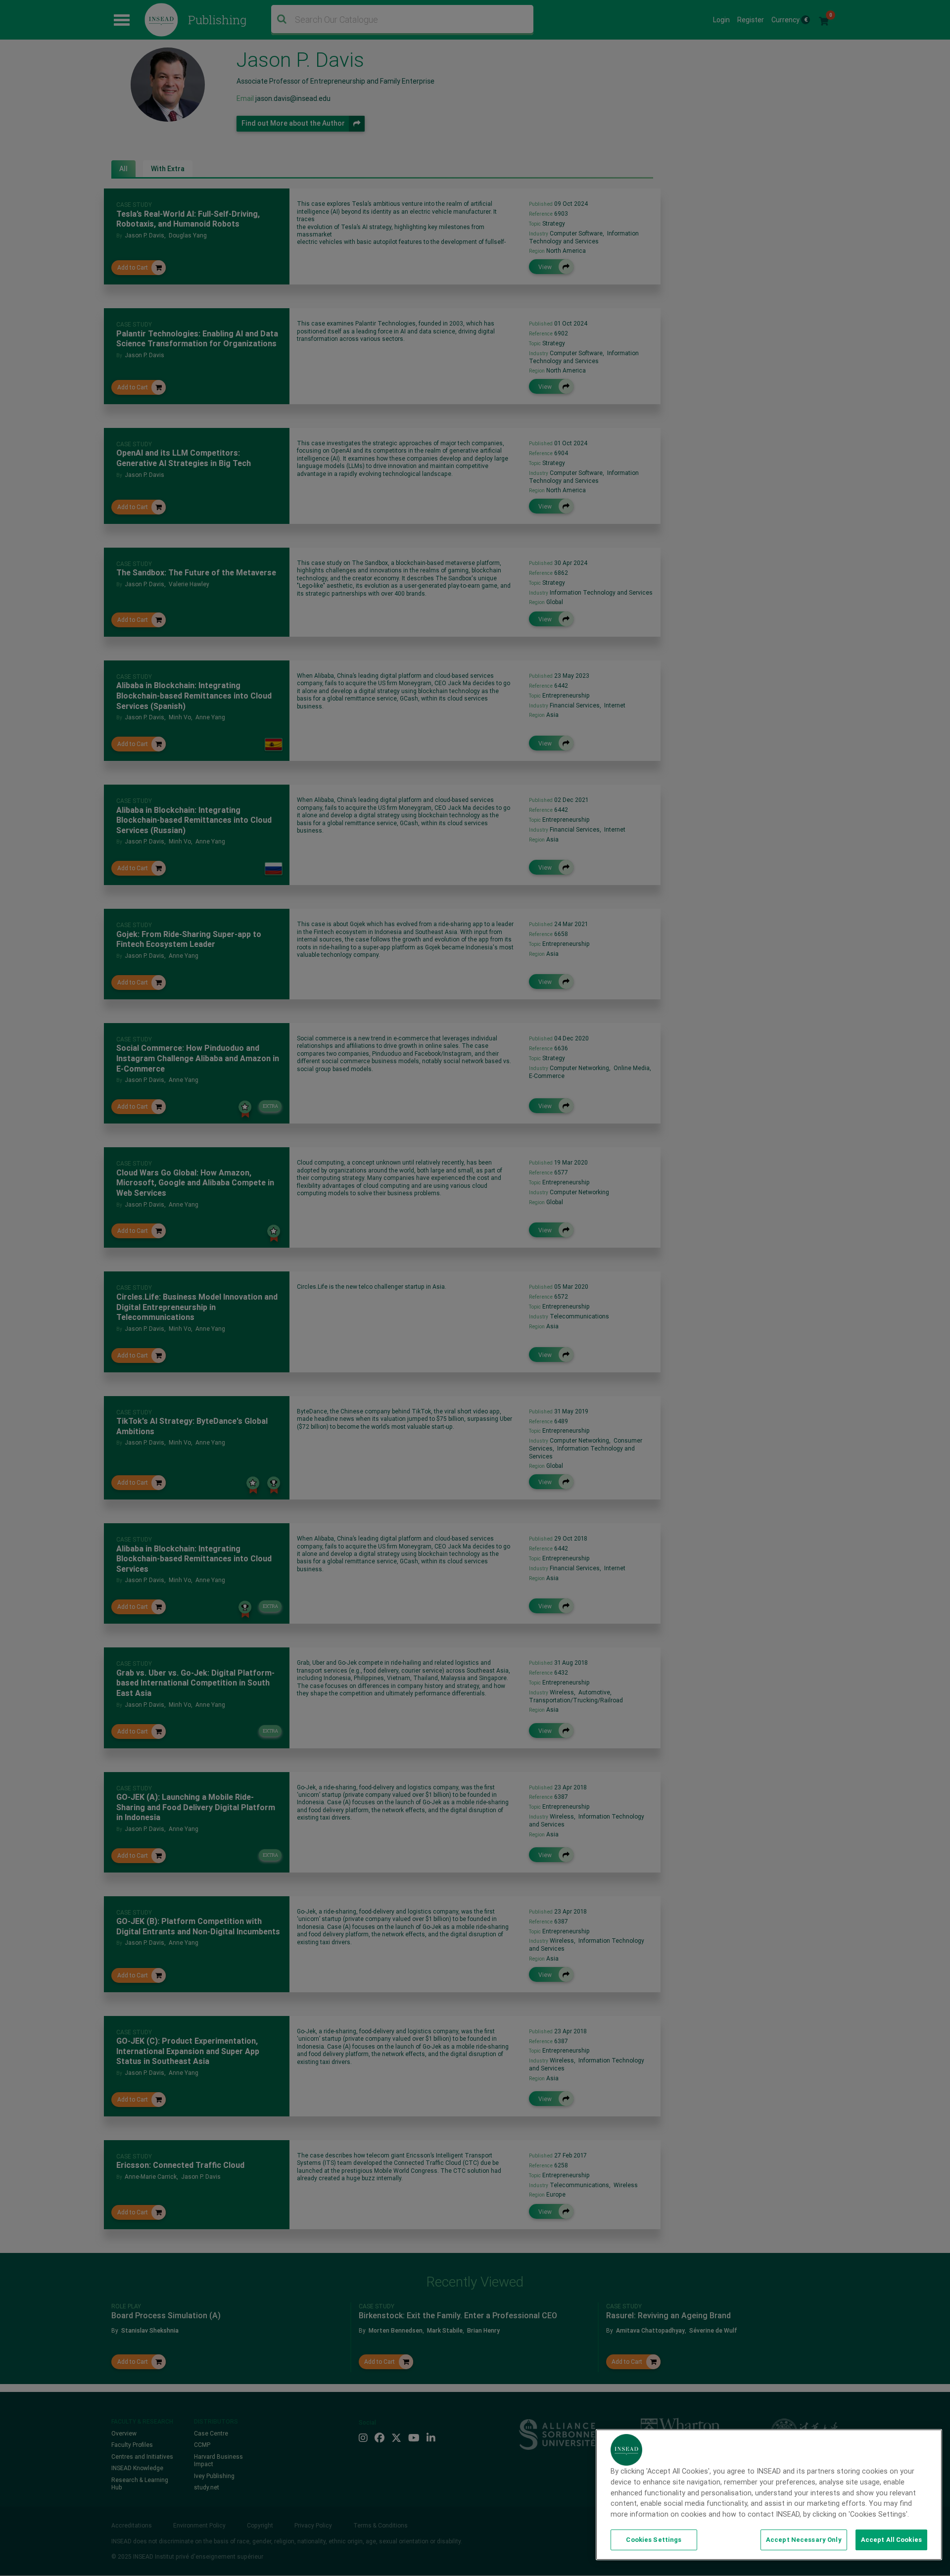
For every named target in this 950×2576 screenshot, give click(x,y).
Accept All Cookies (891, 2540)
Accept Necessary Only (804, 2540)
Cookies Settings (654, 2540)
